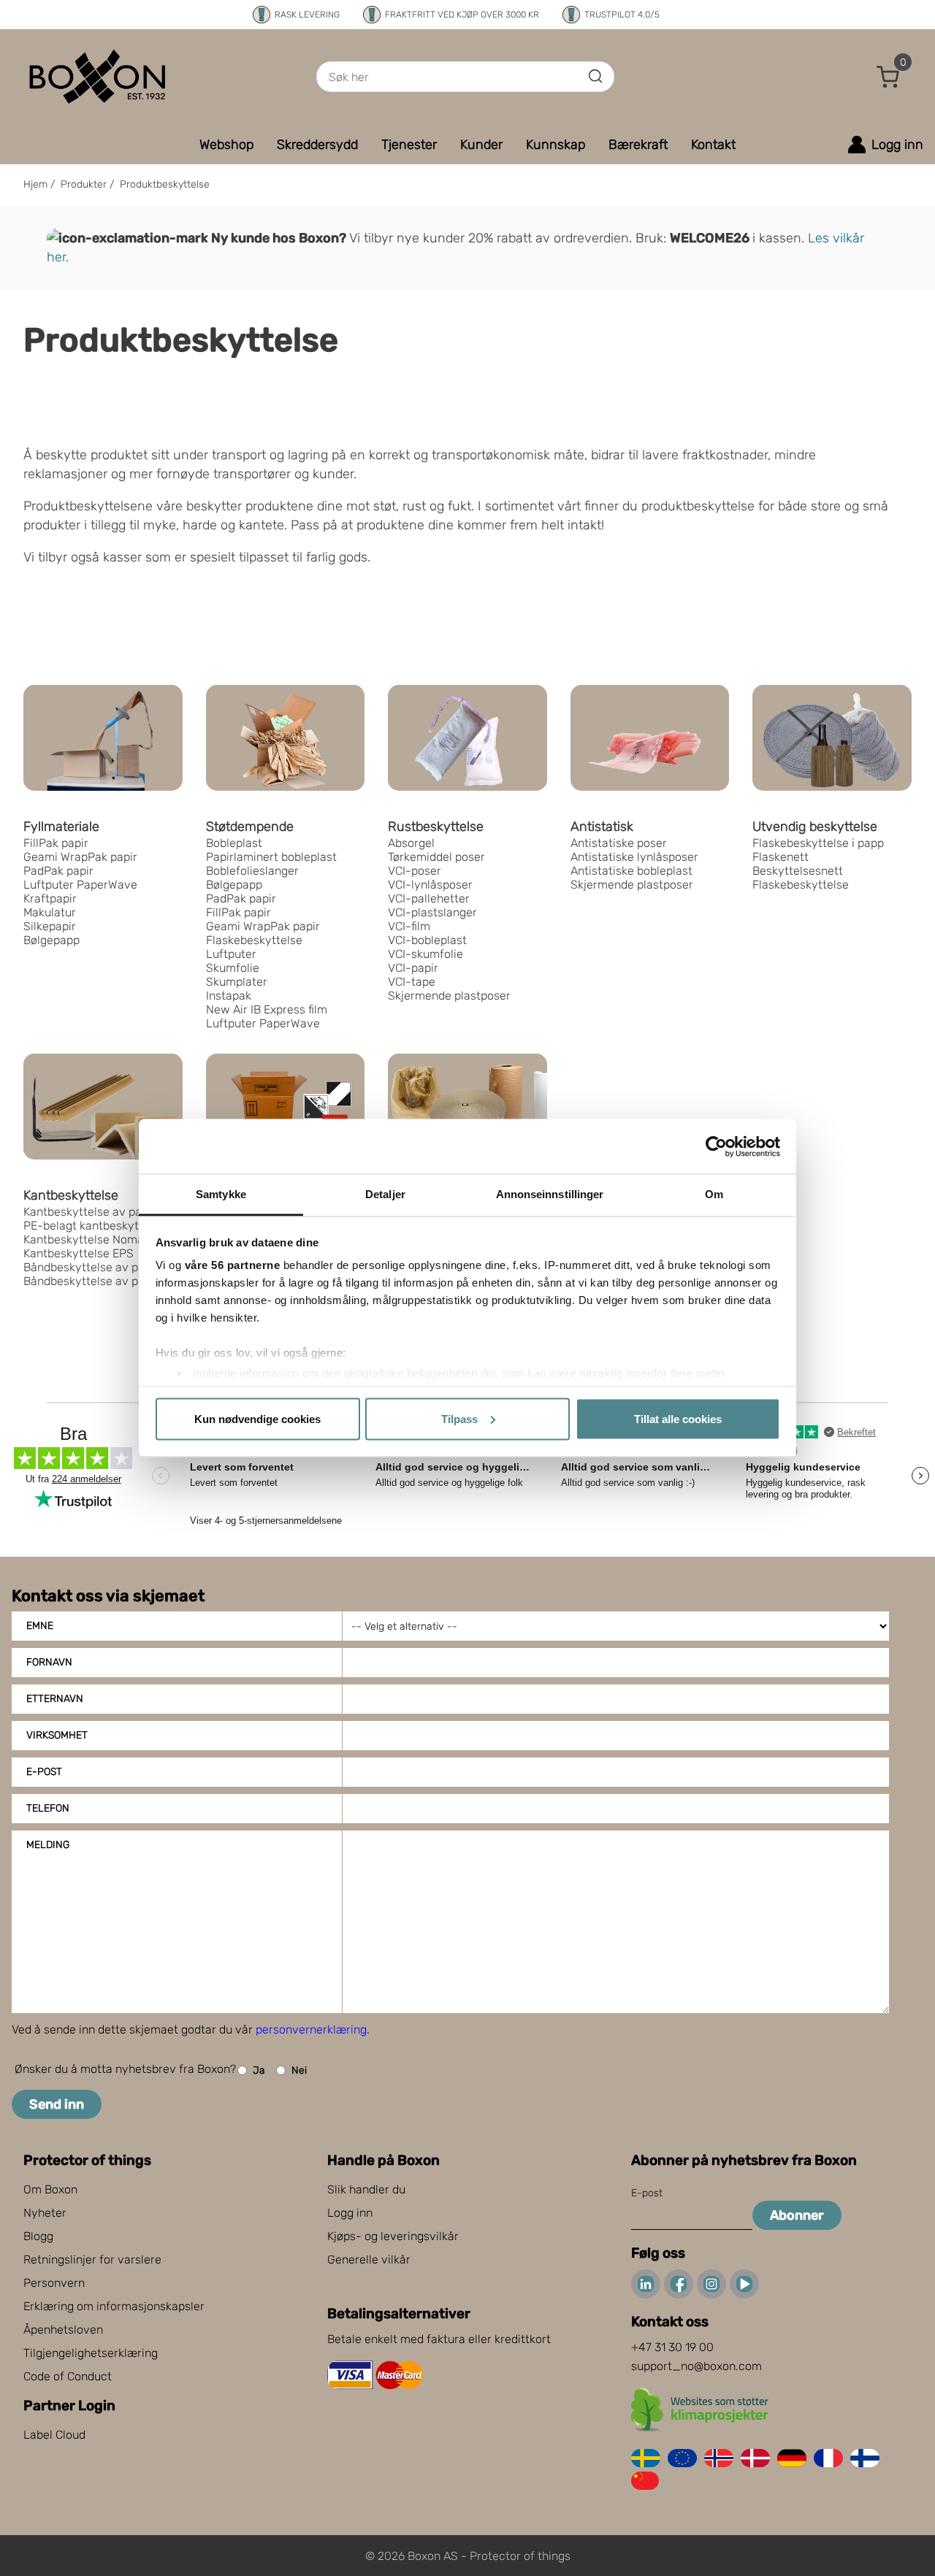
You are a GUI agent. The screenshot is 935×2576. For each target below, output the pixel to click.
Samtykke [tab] (221, 1194)
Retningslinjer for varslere (92, 2259)
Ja (259, 2070)
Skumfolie (233, 968)
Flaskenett (781, 857)
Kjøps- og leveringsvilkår (393, 2236)
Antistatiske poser (619, 843)
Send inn (57, 2104)
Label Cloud (54, 2435)
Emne (40, 1626)
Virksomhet (57, 1735)
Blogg (38, 2236)
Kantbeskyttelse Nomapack (96, 1239)
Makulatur (50, 912)
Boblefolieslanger (252, 871)
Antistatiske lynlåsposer (634, 857)
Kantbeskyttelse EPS (79, 1253)
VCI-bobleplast (427, 940)
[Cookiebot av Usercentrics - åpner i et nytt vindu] (716, 1146)
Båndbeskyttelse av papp (91, 1267)
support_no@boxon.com (697, 2366)
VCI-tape (412, 982)
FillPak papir (56, 843)
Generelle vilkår (369, 2259)
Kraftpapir (50, 898)
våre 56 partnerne (233, 1265)
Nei (299, 2070)
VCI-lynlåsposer (430, 885)
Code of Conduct (68, 2376)
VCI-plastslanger (432, 912)
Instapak (229, 996)
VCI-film (409, 926)
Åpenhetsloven (63, 2330)
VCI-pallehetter (429, 898)
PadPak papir (58, 871)
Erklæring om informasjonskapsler (114, 2306)
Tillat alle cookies (678, 1418)
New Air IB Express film (267, 1009)
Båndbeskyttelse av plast (91, 1281)
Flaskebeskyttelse (254, 940)
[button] (888, 77)
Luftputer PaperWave (80, 885)
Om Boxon (50, 2189)
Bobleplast (234, 843)
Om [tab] (714, 1194)
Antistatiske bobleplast (631, 871)
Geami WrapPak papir (80, 857)
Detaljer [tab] (385, 1194)
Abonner (797, 2215)
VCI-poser (415, 871)
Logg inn (350, 2213)
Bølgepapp (51, 940)
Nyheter (45, 2213)
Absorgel (411, 843)
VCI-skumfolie (425, 954)
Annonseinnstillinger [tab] (550, 1194)
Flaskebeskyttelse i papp (818, 843)
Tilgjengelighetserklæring (91, 2353)
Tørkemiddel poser (436, 857)
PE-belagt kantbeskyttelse (94, 1226)
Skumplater (237, 982)
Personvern (54, 2283)
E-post (44, 1772)
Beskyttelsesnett (798, 871)
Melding (48, 1845)
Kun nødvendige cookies (257, 1418)
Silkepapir (50, 926)
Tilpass (459, 1418)
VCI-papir (413, 968)
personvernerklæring (311, 2029)
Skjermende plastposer (449, 996)
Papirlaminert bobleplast (271, 857)
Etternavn (55, 1699)
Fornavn (49, 1662)
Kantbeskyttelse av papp (89, 1212)
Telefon (48, 1808)
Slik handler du (366, 2189)
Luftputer (231, 954)
